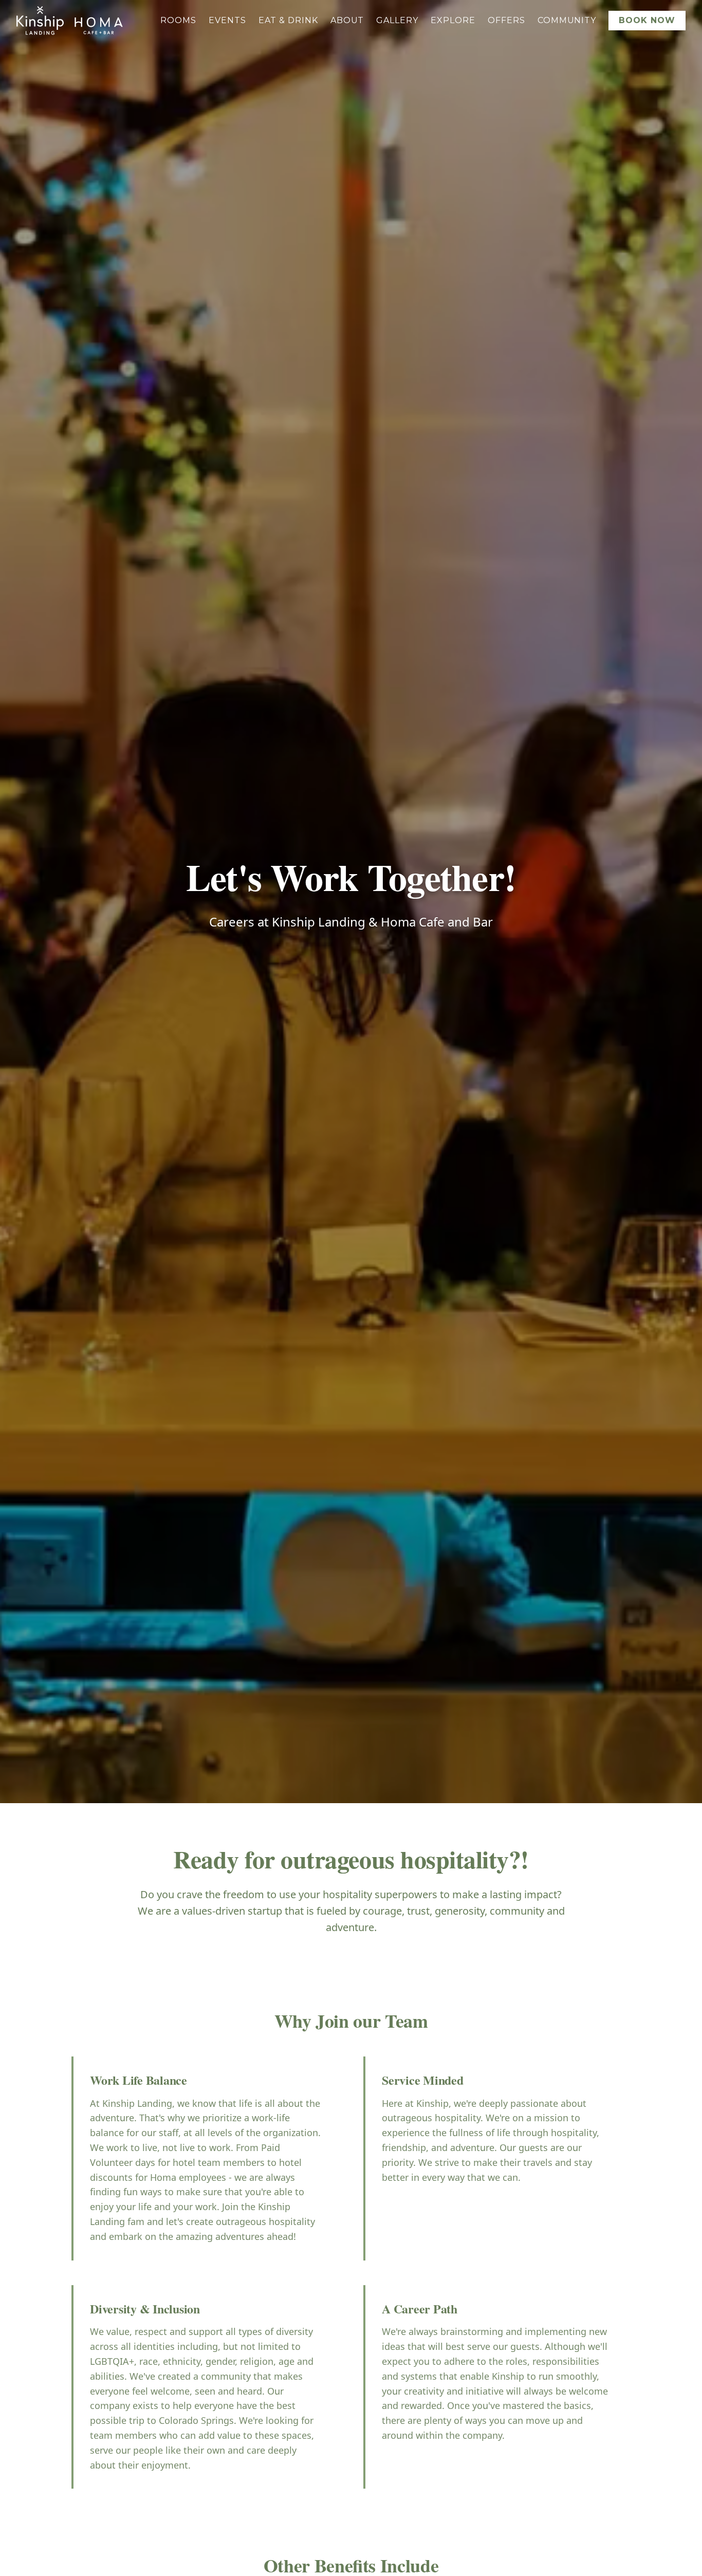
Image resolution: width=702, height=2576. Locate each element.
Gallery (397, 20)
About (347, 20)
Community (567, 20)
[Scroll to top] (681, 2547)
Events (227, 20)
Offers (506, 20)
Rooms (178, 20)
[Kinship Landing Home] (40, 21)
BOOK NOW (647, 20)
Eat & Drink (288, 20)
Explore (453, 20)
